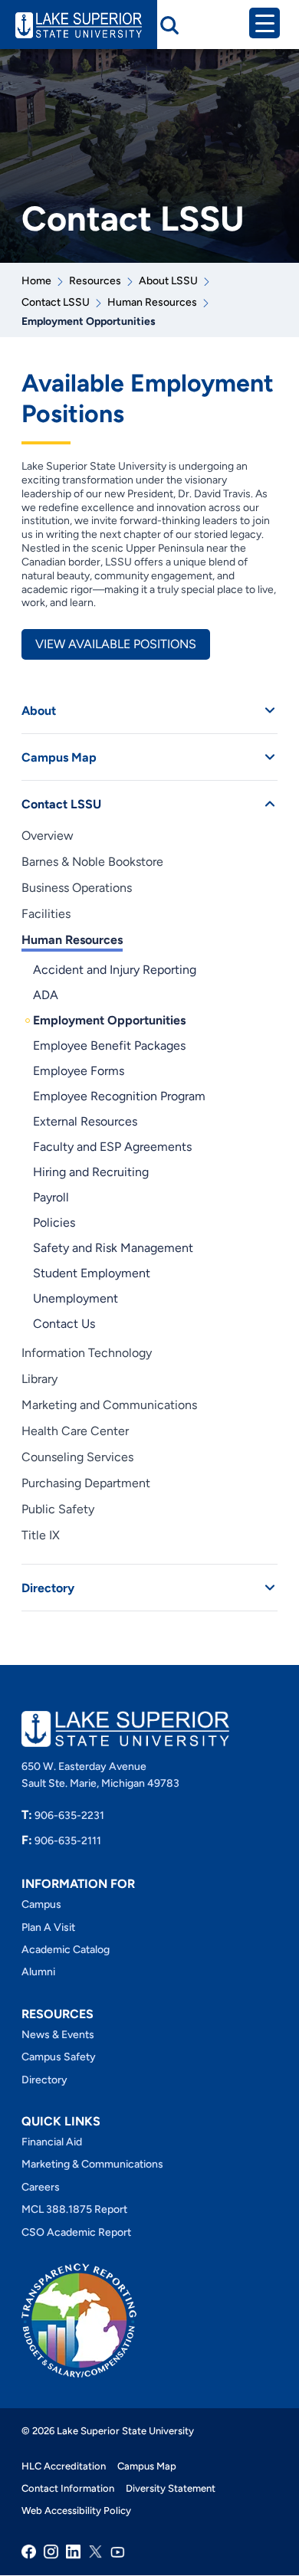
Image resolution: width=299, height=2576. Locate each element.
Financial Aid (52, 2142)
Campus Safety (59, 2057)
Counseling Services (77, 1457)
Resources (95, 281)
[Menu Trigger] (264, 23)
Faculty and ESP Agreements (112, 1147)
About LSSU (168, 281)
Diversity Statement (171, 2488)
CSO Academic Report (76, 2232)
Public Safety (58, 1509)
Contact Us (64, 1324)
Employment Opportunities (109, 1020)
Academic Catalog (66, 1950)
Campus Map (59, 757)
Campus (41, 1904)
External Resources (85, 1121)
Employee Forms (79, 1071)
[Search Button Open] (169, 25)
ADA (46, 995)
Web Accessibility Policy (76, 2510)
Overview (48, 836)
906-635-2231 (63, 1816)
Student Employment (92, 1273)
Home (36, 281)
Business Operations (77, 888)
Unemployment (76, 1298)
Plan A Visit (48, 1927)
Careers (41, 2187)
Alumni (38, 1972)
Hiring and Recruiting (91, 1172)
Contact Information (68, 2488)
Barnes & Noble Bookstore (92, 862)
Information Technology (87, 1353)
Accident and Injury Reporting (115, 970)
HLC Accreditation (64, 2466)
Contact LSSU (56, 302)
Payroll (51, 1197)
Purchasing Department (86, 1483)
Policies (54, 1222)
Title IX (41, 1535)
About (39, 711)
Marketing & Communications (92, 2164)
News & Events (58, 2035)
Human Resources (152, 302)
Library (39, 1379)
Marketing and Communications (109, 1405)
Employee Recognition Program (119, 1096)
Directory (48, 1588)
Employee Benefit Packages (109, 1045)
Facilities (46, 914)
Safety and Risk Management (113, 1248)
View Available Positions (116, 644)
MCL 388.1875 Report (74, 2209)
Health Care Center (75, 1431)
